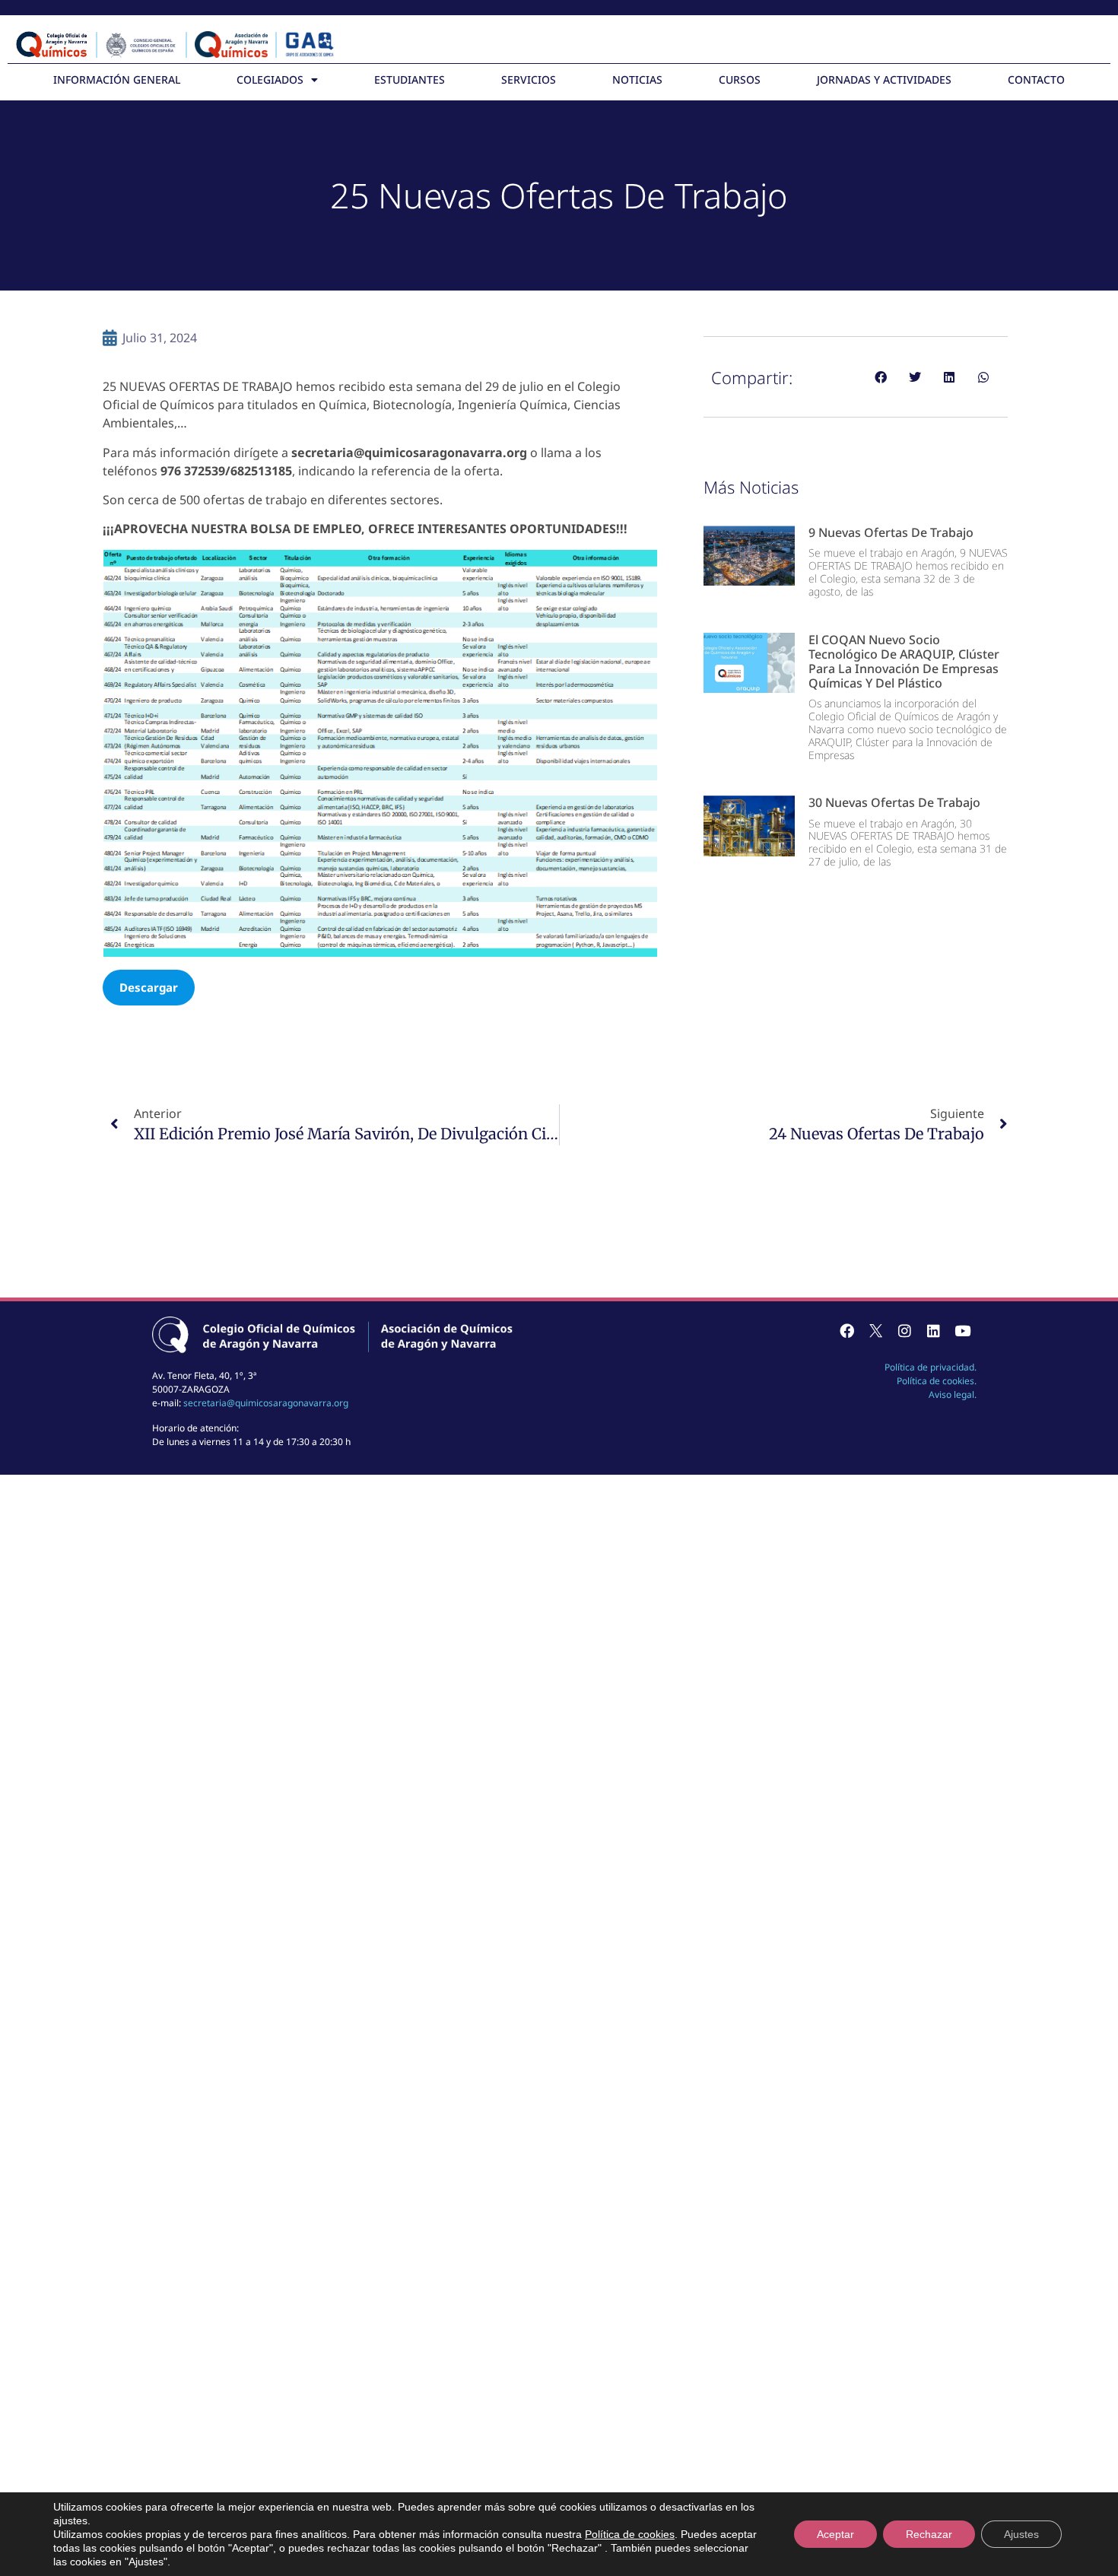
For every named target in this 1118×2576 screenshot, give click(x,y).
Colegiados (270, 79)
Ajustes (1021, 2534)
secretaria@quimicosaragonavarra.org (266, 1403)
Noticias (637, 79)
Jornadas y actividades (884, 79)
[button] (880, 377)
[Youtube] (962, 1331)
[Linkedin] (933, 1331)
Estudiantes (410, 79)
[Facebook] (846, 1331)
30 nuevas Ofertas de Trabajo (894, 802)
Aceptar (835, 2534)
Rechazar (929, 2534)
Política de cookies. (937, 1381)
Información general (117, 79)
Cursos (740, 79)
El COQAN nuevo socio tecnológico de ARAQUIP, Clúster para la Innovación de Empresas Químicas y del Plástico (904, 662)
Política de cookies (630, 2534)
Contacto (1036, 79)
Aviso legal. (953, 1394)
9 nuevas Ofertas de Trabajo (891, 532)
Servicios (529, 79)
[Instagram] (904, 1331)
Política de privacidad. (931, 1367)
